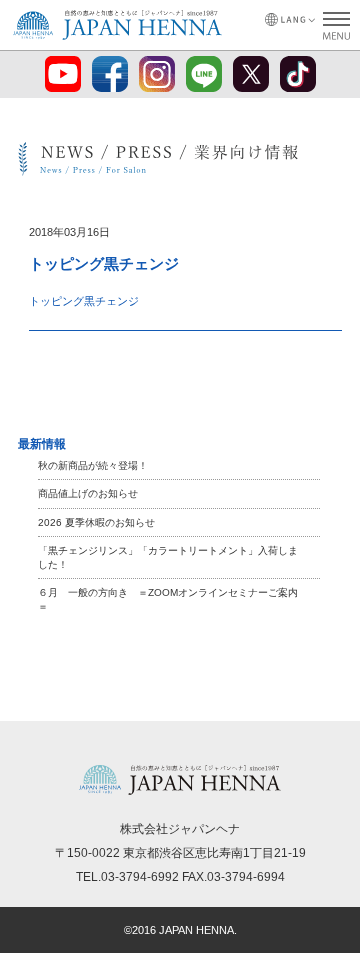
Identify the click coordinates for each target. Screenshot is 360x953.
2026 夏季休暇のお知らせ (96, 522)
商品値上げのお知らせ (88, 493)
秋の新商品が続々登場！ (93, 465)
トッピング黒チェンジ (84, 301)
